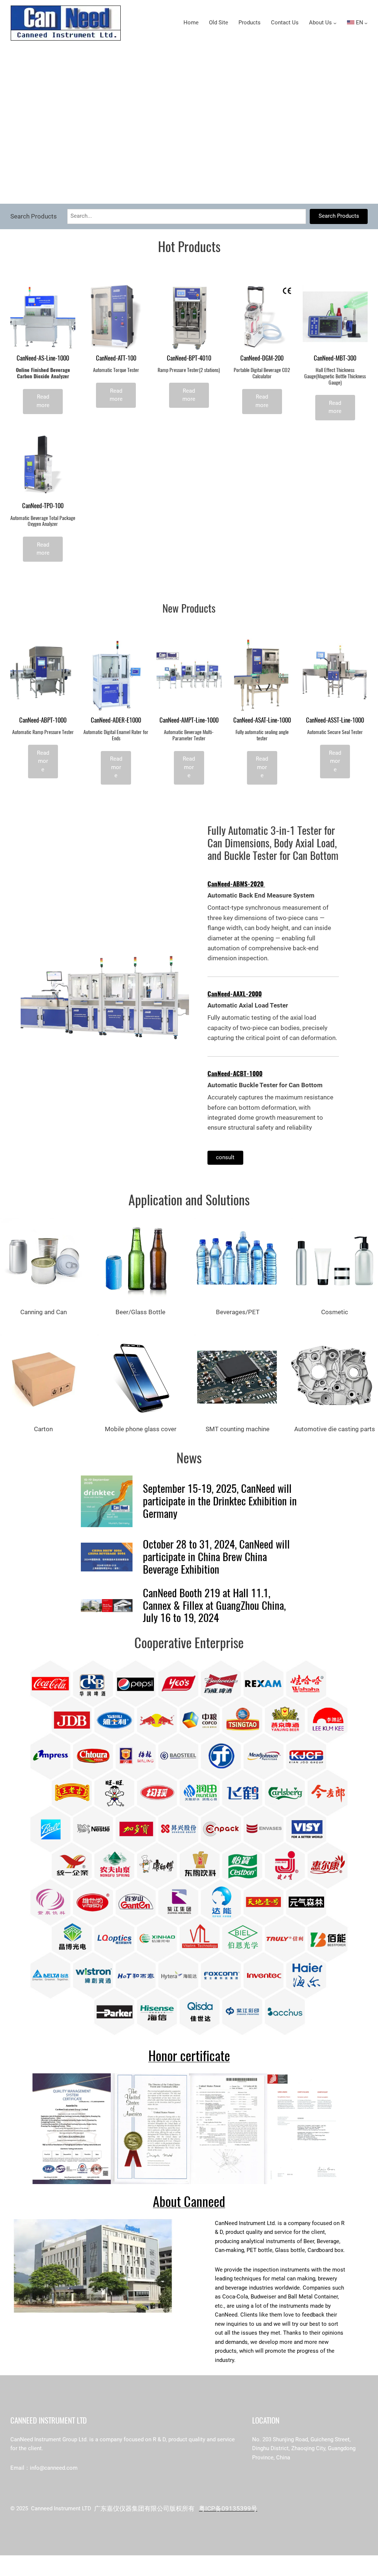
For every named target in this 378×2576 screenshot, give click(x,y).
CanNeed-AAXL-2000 (235, 994)
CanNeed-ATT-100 (116, 358)
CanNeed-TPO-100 (43, 506)
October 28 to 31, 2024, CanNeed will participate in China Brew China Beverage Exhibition (216, 1557)
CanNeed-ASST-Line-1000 (335, 720)
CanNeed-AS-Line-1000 (43, 358)
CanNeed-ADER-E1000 (116, 720)
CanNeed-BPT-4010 (189, 358)
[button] (179, 190)
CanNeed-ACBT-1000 (235, 1074)
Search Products (339, 216)
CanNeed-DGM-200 (262, 358)
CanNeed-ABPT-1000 (43, 720)
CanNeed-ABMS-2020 (236, 884)
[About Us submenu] (335, 23)
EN (359, 23)
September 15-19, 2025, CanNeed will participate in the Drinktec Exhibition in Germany (220, 1501)
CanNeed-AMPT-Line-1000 (189, 720)
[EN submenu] (366, 23)
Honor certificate (189, 2056)
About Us (320, 23)
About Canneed (189, 2202)
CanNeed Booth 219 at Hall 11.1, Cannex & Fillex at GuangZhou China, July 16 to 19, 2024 (214, 1606)
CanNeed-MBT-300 (335, 358)
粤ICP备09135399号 (228, 2508)
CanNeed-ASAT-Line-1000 (262, 720)
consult (225, 1158)
